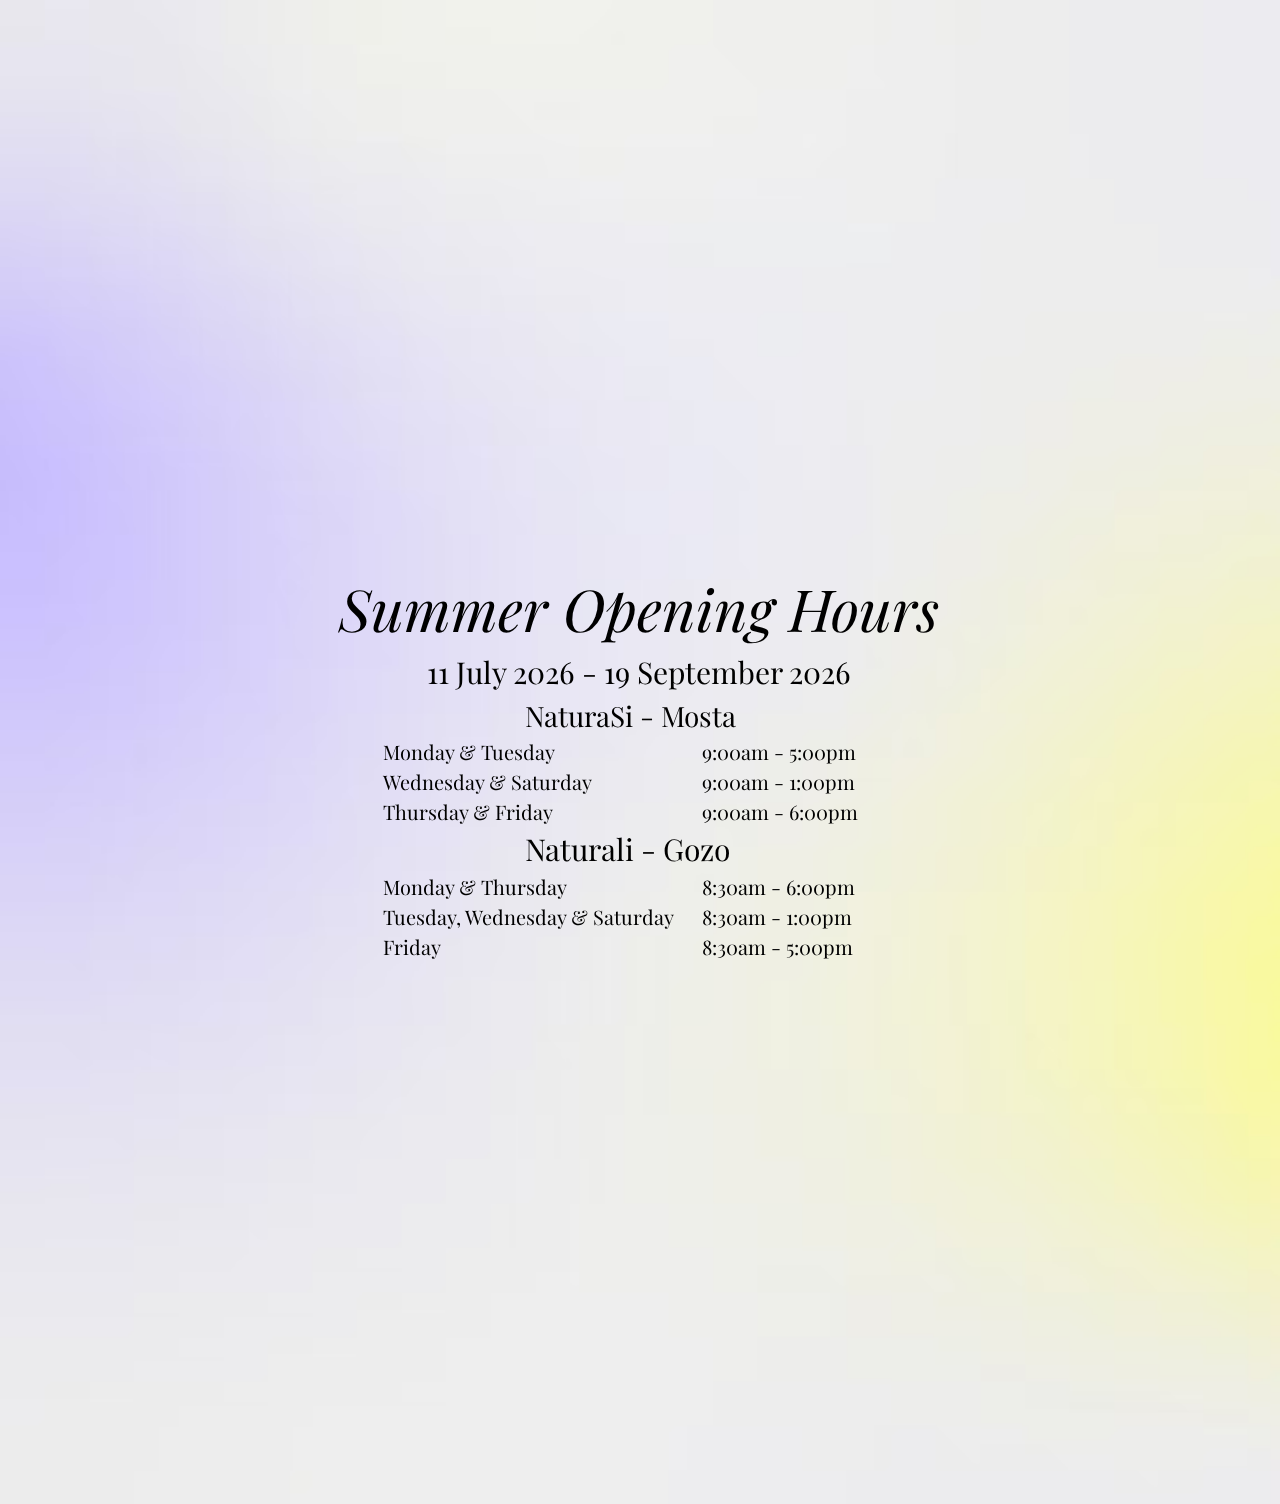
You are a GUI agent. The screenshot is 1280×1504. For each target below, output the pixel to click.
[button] (963, 552)
